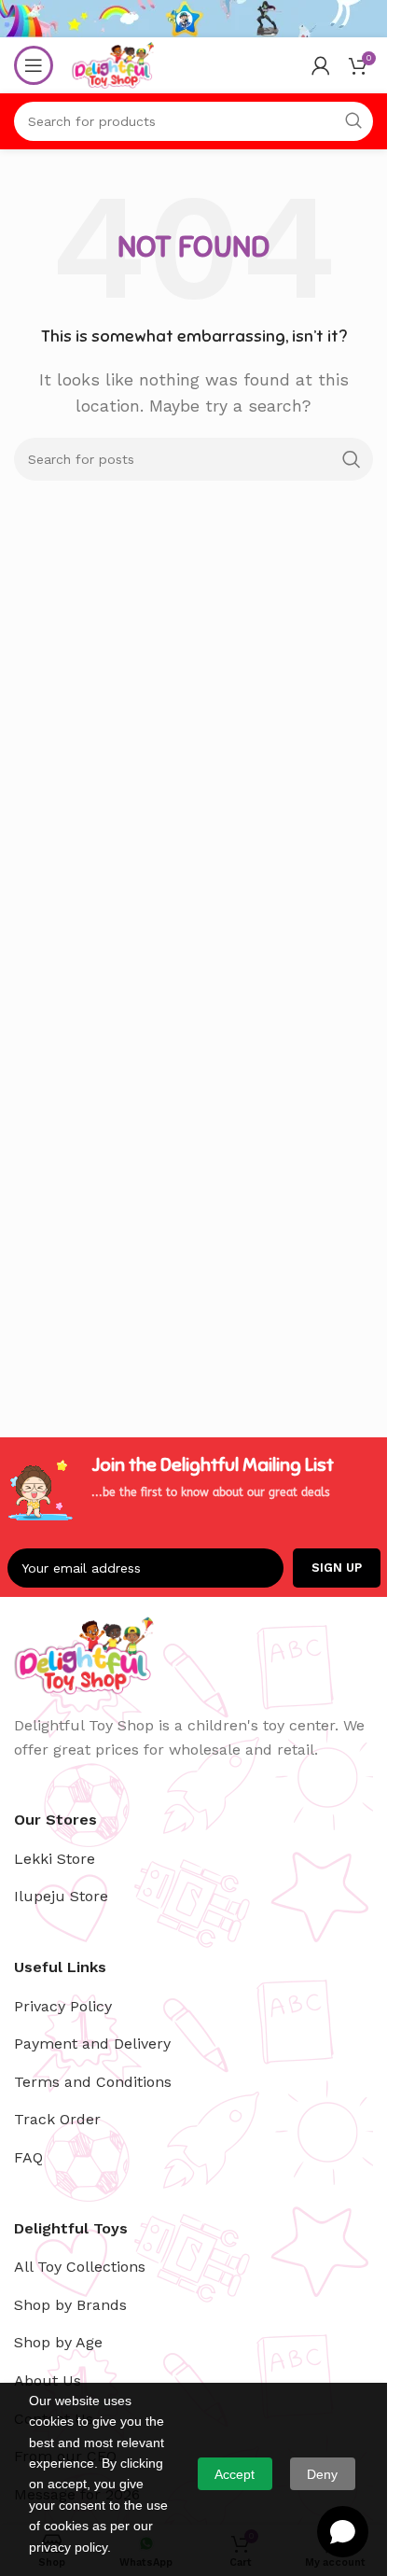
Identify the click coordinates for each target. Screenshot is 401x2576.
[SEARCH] (352, 459)
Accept (235, 2474)
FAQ (28, 2157)
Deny (322, 2474)
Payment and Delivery (92, 2044)
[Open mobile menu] (34, 65)
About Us (48, 2380)
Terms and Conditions (93, 2082)
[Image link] (84, 1654)
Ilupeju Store (61, 1896)
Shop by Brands (70, 2305)
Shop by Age (58, 2342)
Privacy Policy (63, 2006)
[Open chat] (343, 2532)
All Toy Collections (80, 2267)
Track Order (57, 2119)
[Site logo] (113, 64)
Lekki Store (55, 1859)
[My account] (321, 65)
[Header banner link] (194, 19)
